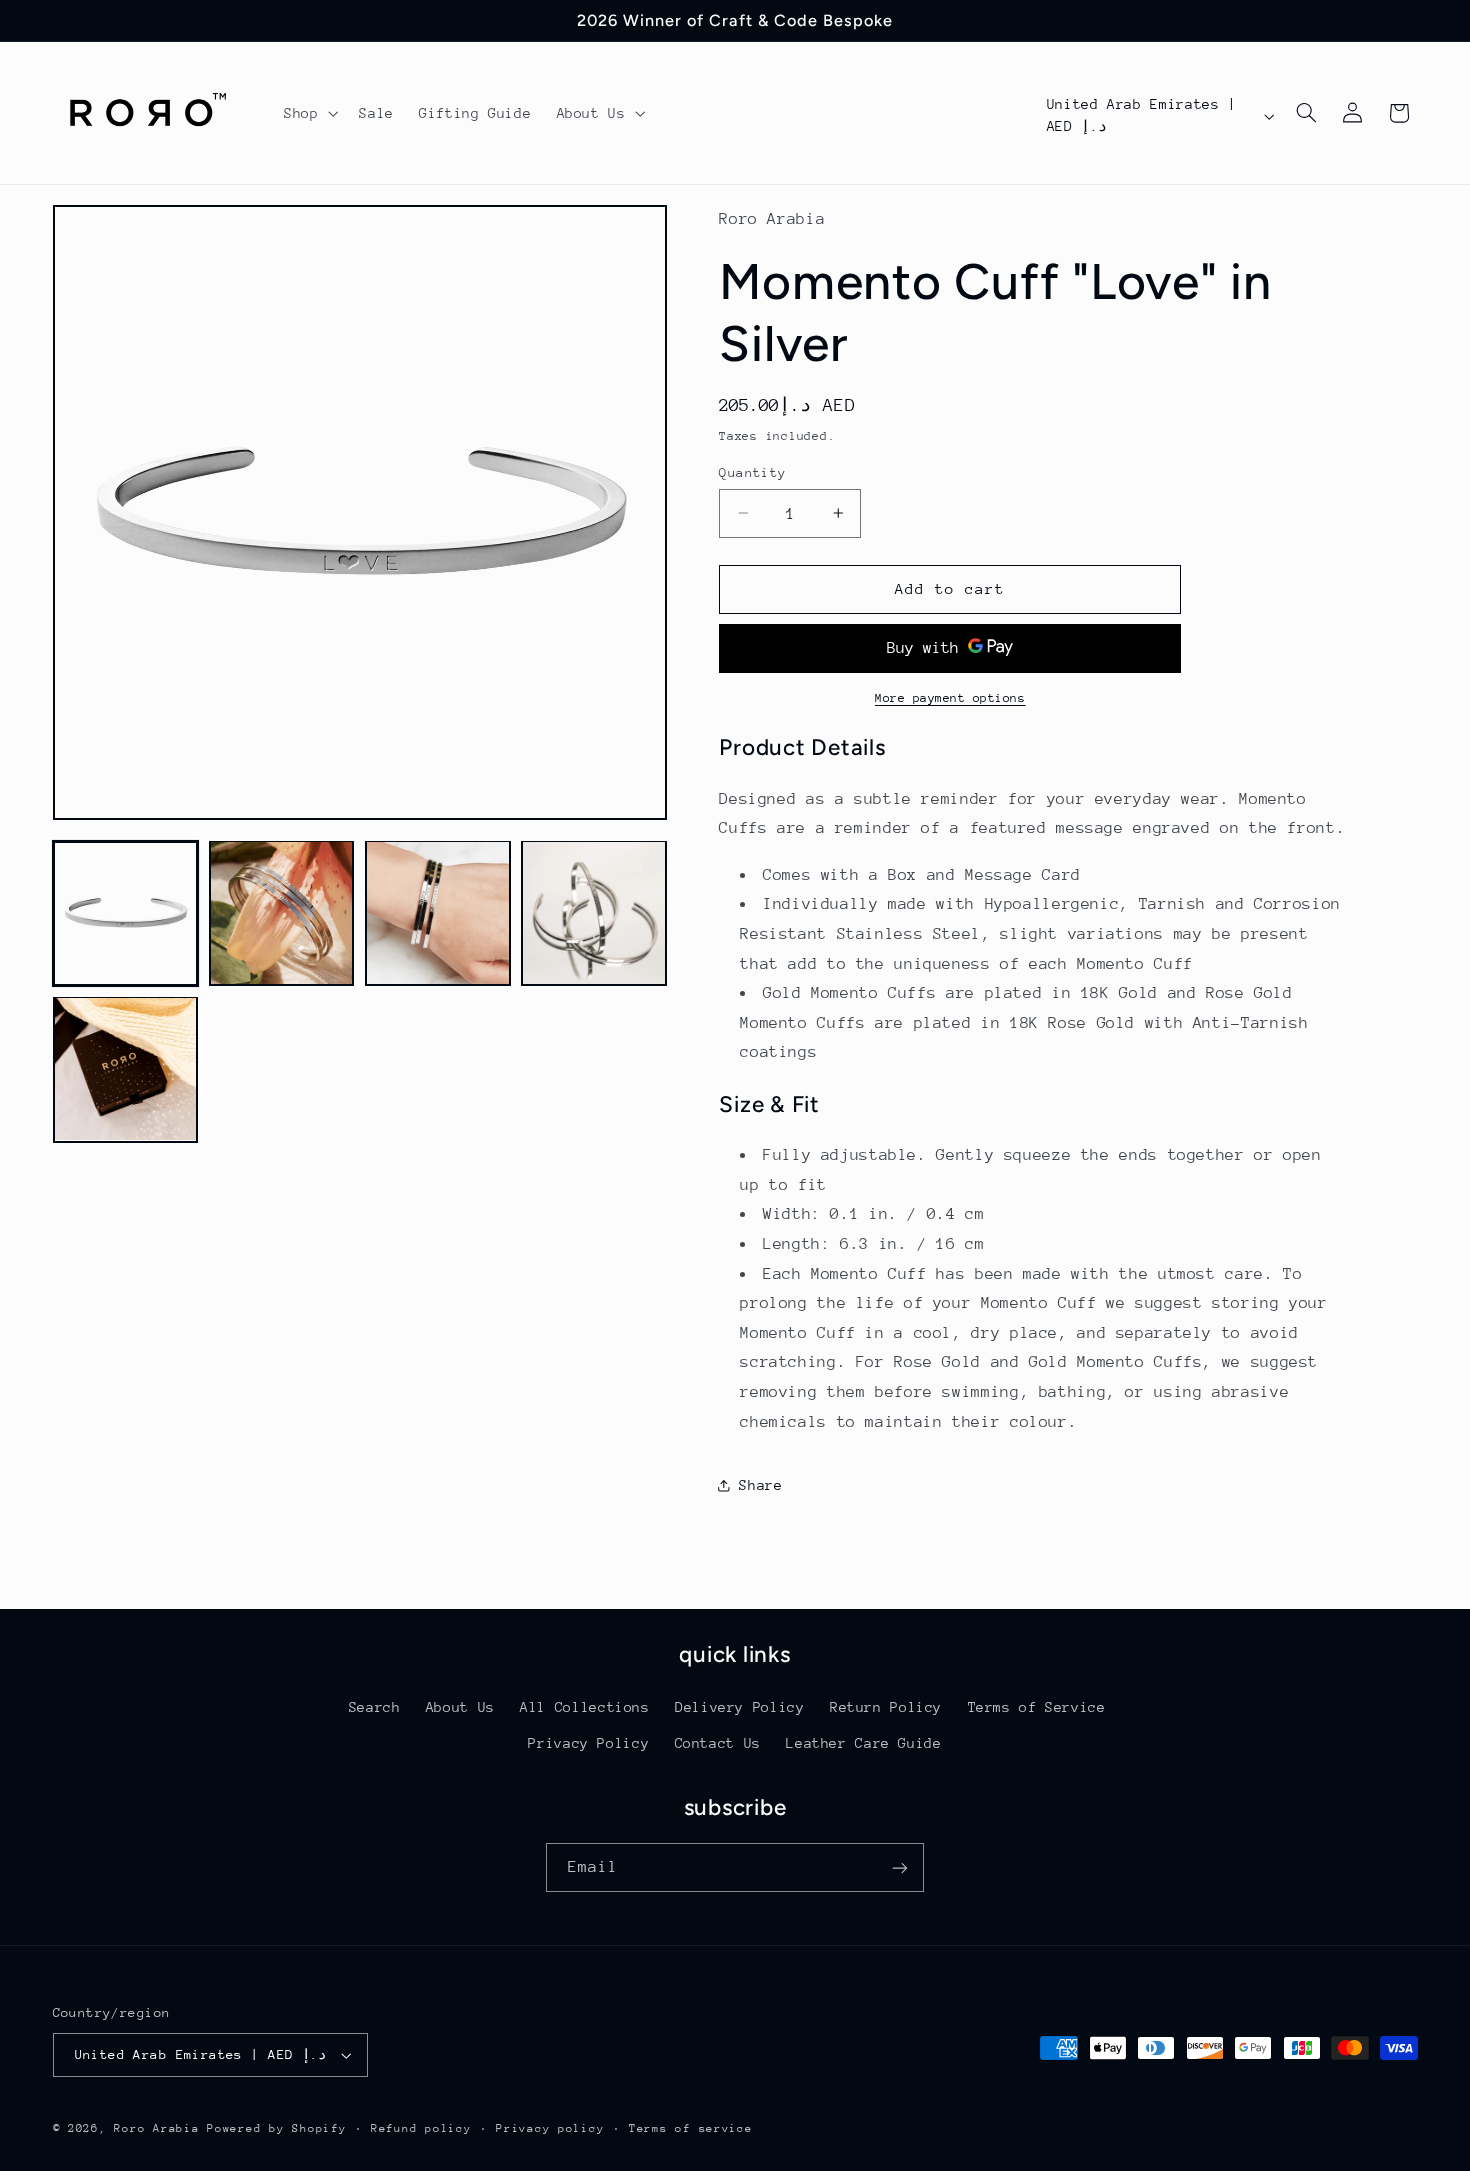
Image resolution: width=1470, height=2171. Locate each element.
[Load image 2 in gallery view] (282, 913)
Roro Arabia (156, 2128)
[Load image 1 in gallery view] (126, 913)
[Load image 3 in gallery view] (438, 913)
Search (375, 1707)
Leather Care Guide (863, 1743)
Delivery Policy (739, 1707)
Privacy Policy (588, 1743)
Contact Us (718, 1743)
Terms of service (691, 2128)
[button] (308, 113)
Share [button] (760, 1485)
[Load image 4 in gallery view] (594, 913)
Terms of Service (1037, 1707)
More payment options (950, 698)
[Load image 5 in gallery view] (126, 1069)
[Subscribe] (900, 1867)
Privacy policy (550, 2128)
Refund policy (421, 2128)
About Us (460, 1707)
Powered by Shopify (276, 2128)
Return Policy (886, 1707)
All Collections (584, 1707)
